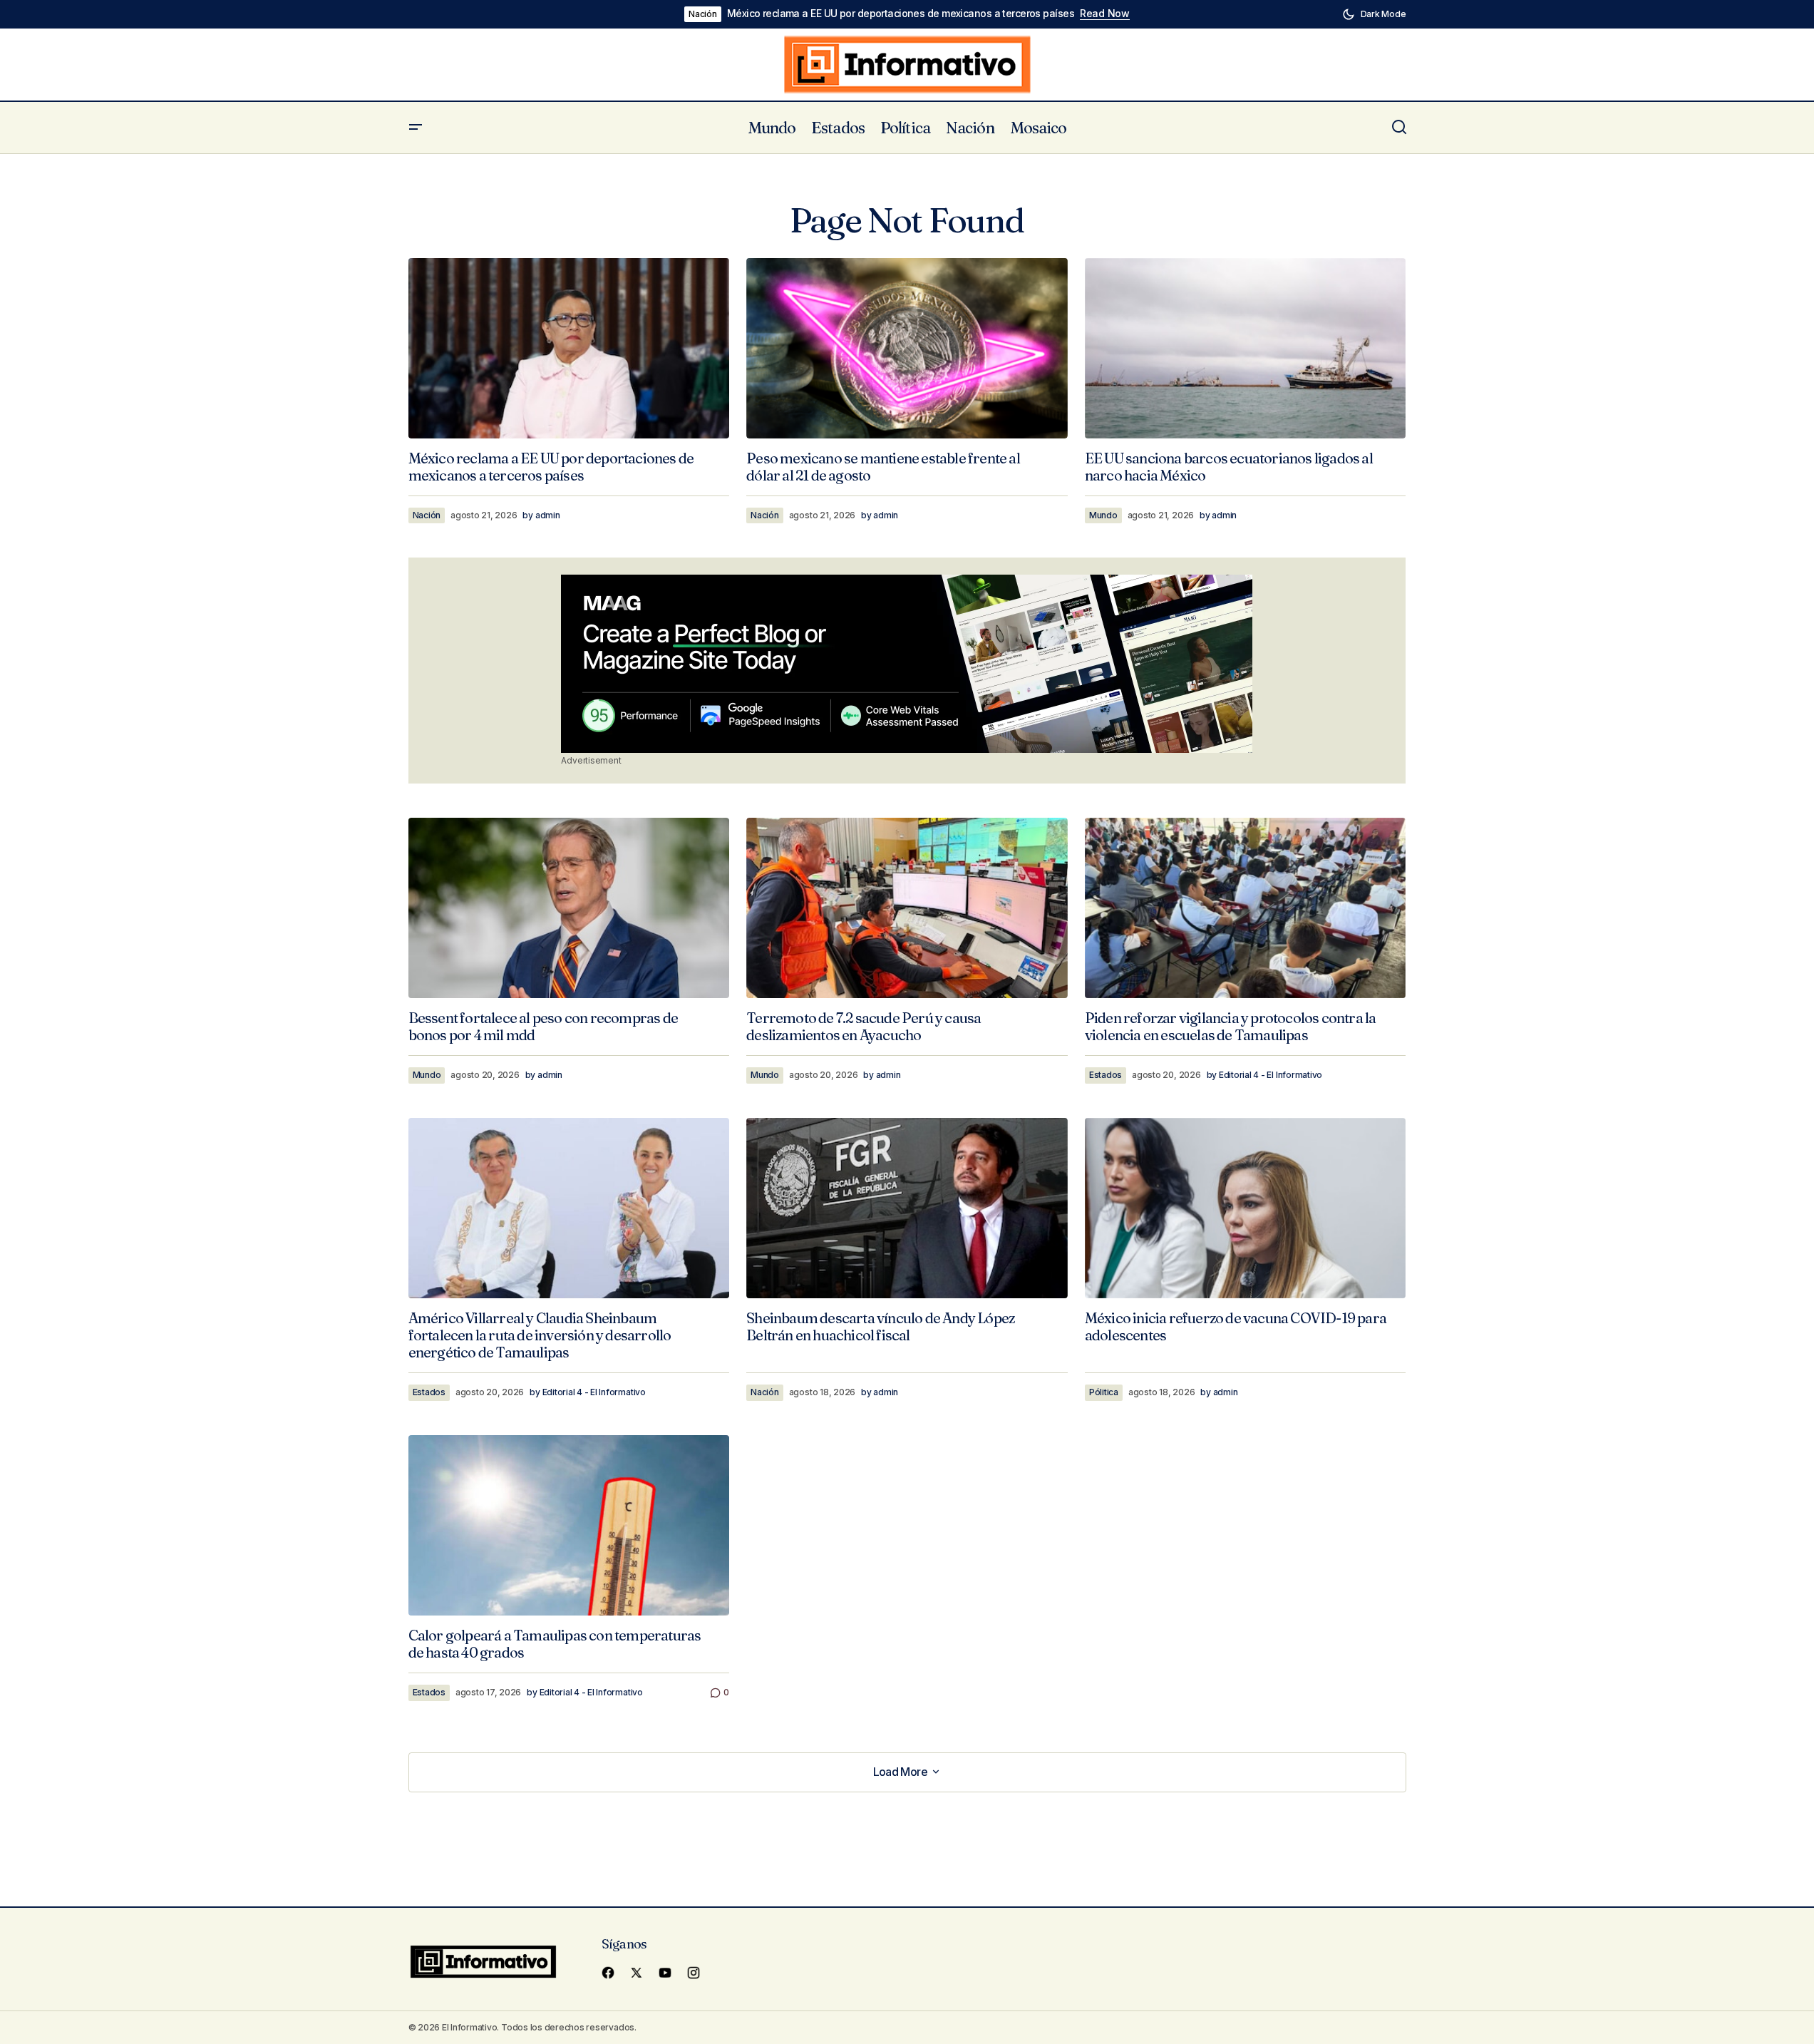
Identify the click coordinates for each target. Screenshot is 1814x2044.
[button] (1374, 14)
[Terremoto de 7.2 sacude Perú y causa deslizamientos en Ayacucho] (907, 908)
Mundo (1103, 515)
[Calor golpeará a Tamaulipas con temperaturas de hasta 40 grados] (569, 1525)
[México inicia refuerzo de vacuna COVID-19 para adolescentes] (1246, 1208)
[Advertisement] (907, 664)
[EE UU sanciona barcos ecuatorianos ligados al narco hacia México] (1246, 348)
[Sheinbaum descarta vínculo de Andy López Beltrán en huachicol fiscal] (907, 1208)
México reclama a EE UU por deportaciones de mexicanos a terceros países (901, 14)
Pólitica (1104, 1392)
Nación (703, 14)
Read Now (1105, 14)
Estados (1106, 1075)
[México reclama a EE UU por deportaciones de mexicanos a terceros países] (569, 348)
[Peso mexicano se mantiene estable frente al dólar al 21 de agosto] (907, 349)
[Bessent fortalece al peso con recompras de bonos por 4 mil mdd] (569, 908)
